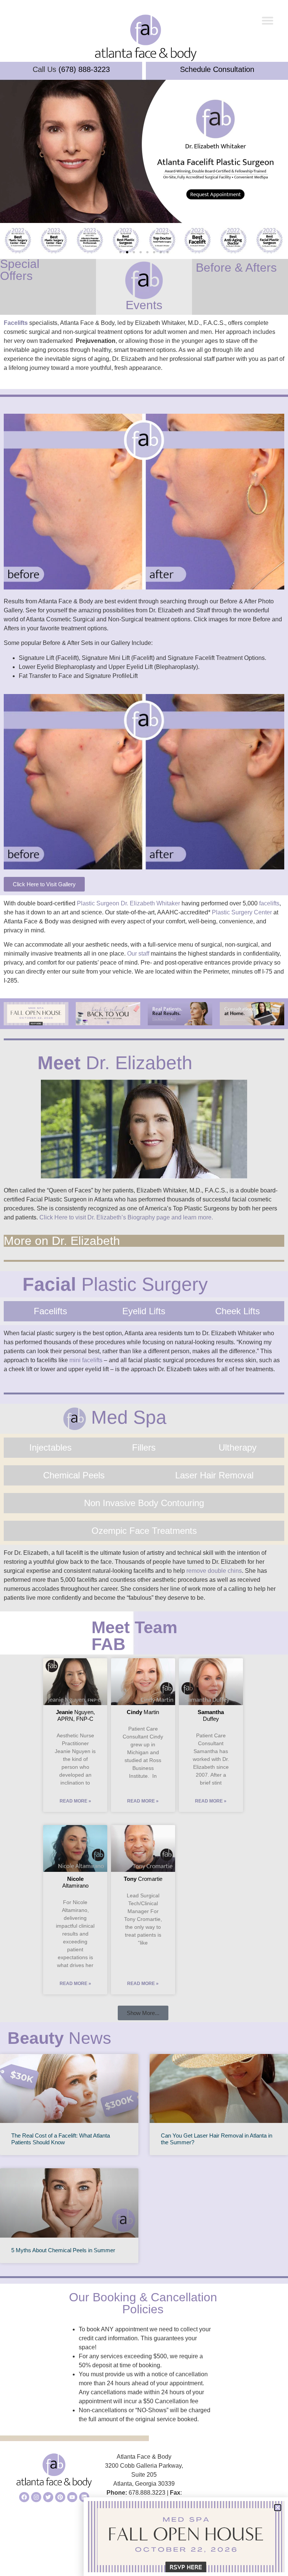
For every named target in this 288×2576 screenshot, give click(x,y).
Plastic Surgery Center (242, 912)
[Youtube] (72, 2497)
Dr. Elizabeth (115, 1063)
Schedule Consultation (217, 69)
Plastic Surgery (115, 1284)
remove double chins (214, 1571)
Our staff (138, 954)
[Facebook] (24, 2497)
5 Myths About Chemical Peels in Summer (63, 2250)
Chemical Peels (74, 1475)
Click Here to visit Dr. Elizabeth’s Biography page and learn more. (126, 1217)
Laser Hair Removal (214, 1475)
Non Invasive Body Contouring (144, 1503)
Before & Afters (236, 268)
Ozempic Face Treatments (144, 1531)
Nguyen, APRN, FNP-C (75, 1715)
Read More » (75, 1801)
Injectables (50, 1447)
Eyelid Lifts (144, 1311)
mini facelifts (86, 1360)
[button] (268, 21)
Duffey (211, 1715)
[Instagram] (36, 2497)
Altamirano (75, 1882)
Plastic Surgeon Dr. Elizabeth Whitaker (128, 903)
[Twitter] (48, 2497)
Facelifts (16, 323)
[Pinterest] (60, 2497)
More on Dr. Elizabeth (62, 1241)
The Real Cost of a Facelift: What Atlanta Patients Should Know (61, 2139)
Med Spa (126, 1417)
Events (144, 305)
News (59, 2038)
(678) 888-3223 (84, 69)
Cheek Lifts (238, 1311)
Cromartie (143, 1879)
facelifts (269, 903)
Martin (143, 1712)
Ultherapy (238, 1447)
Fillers (144, 1447)
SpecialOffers (20, 270)
